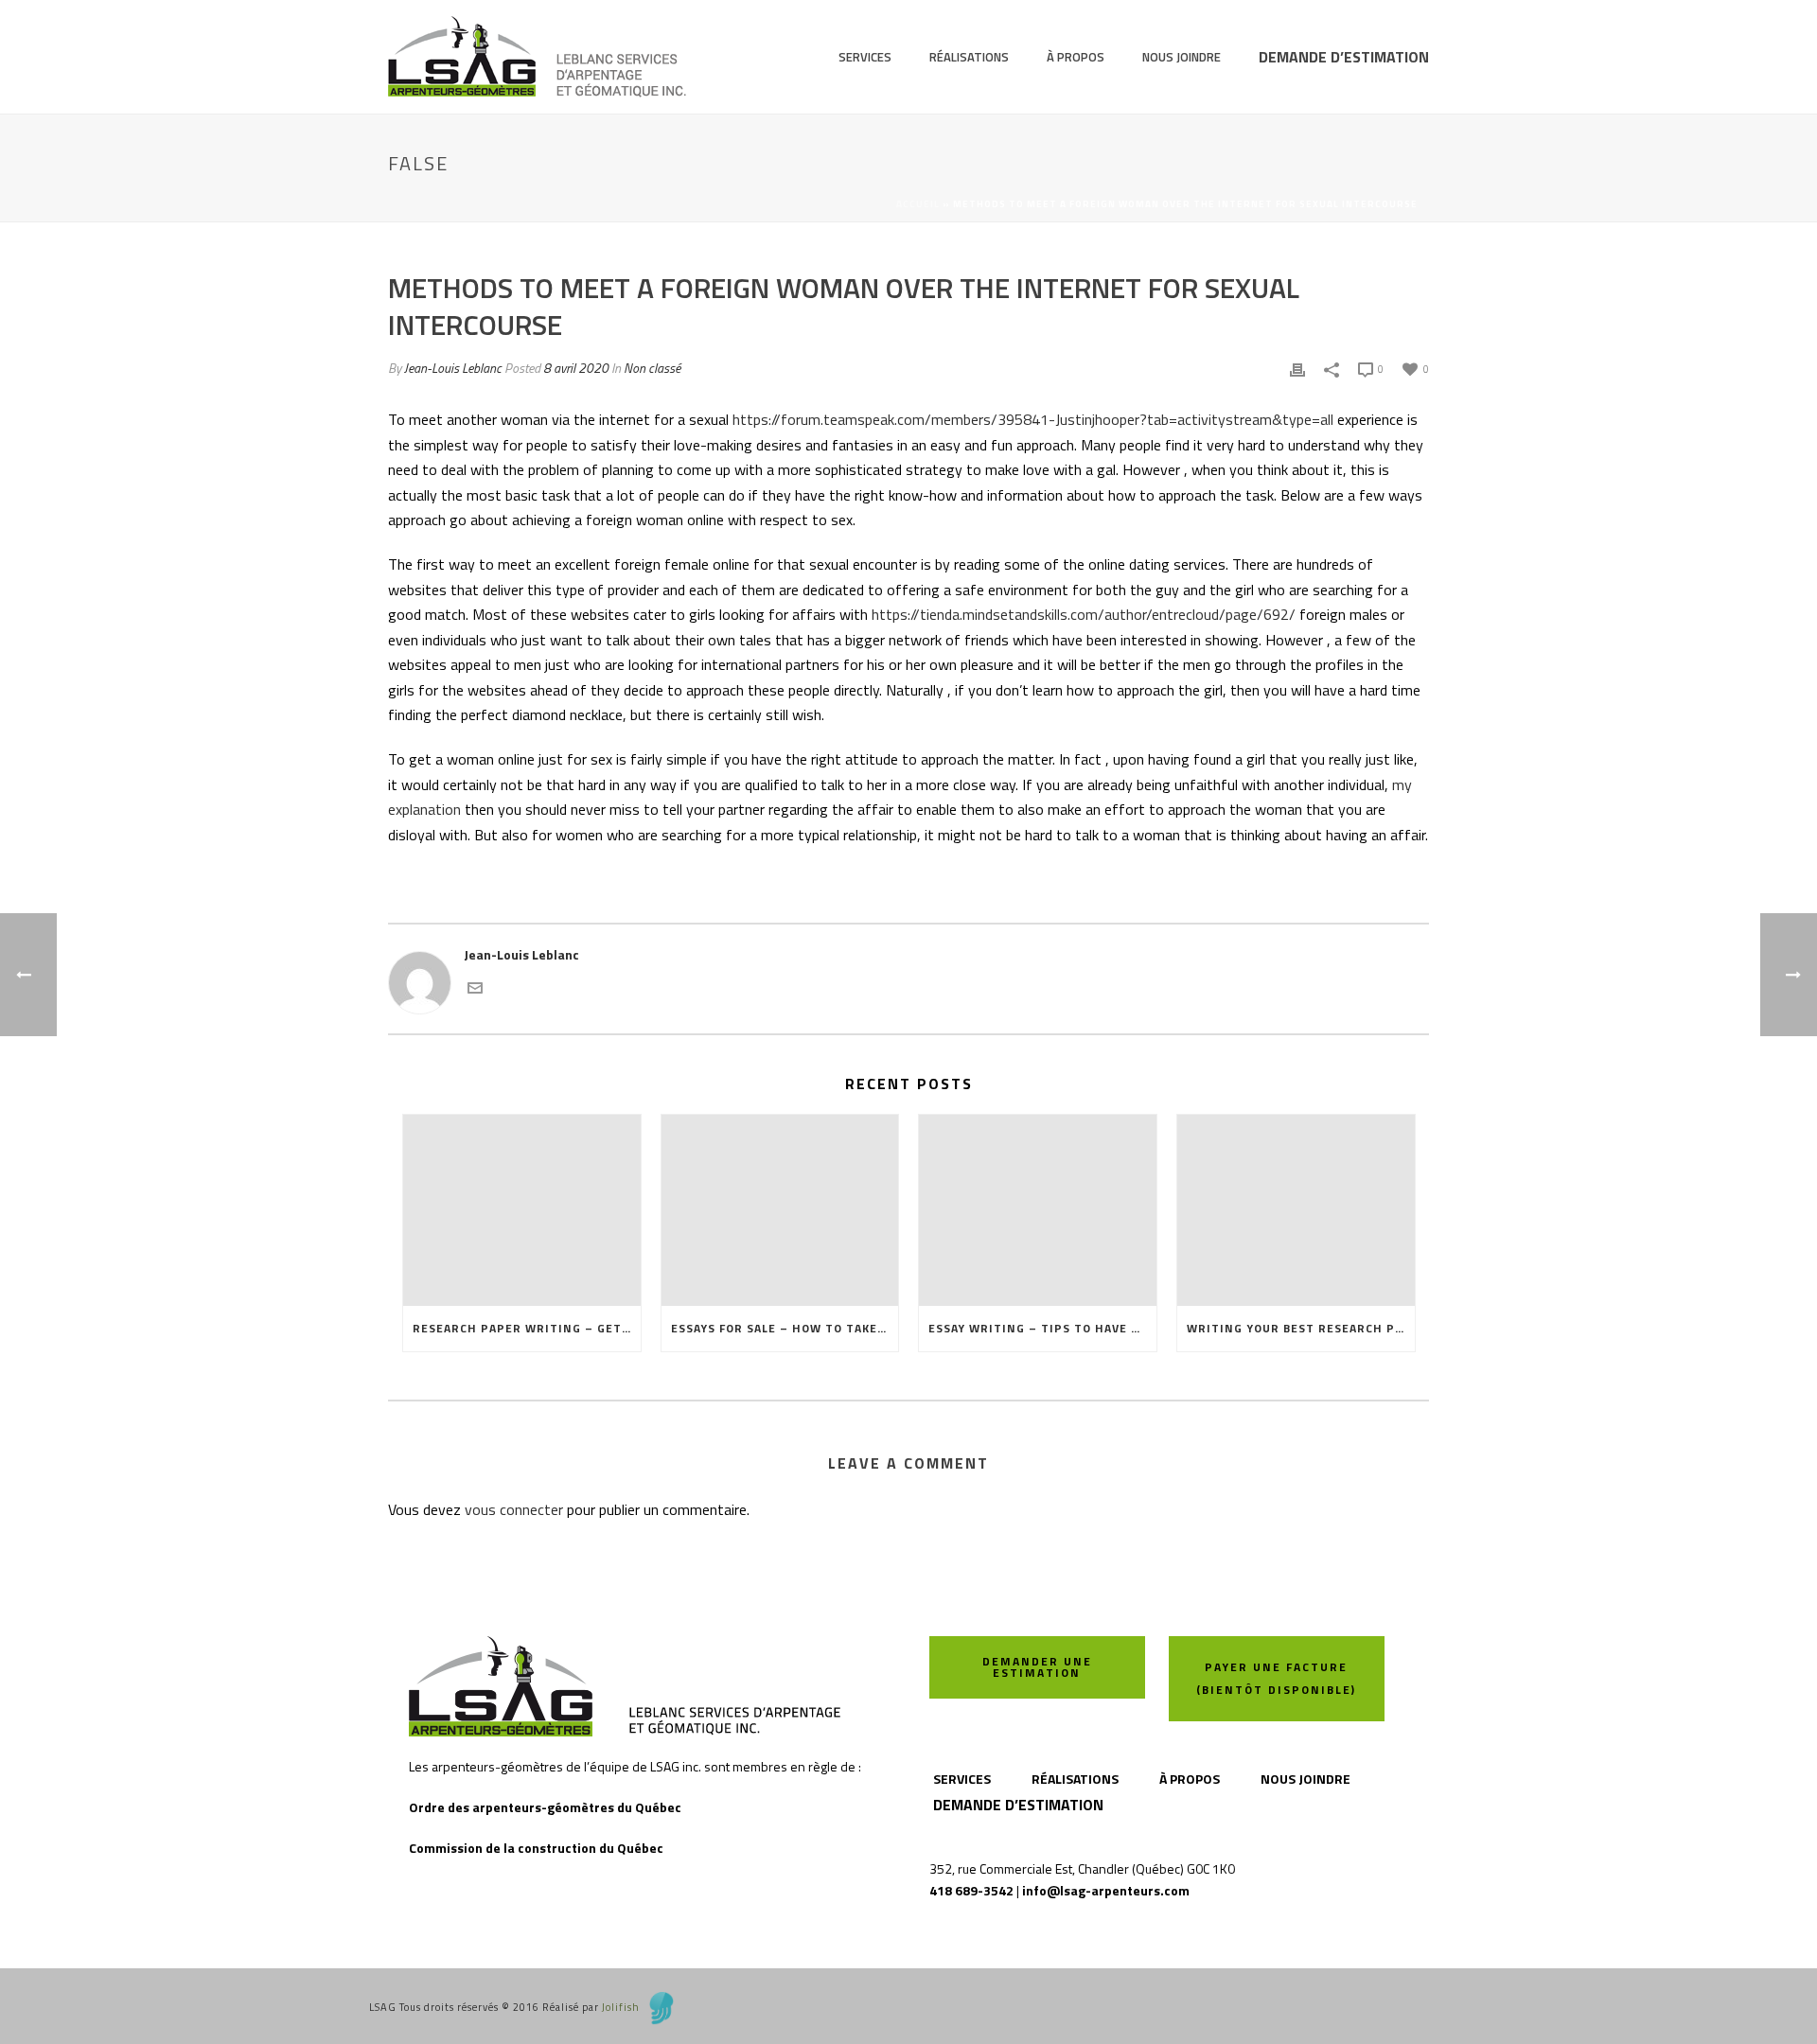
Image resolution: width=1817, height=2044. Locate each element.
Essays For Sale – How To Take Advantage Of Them (785, 1328)
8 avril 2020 (576, 368)
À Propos (1076, 57)
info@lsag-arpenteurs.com (1106, 1890)
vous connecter (514, 1509)
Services (865, 57)
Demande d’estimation (1344, 57)
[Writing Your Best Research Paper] (1296, 1210)
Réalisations (969, 57)
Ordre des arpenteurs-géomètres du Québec (545, 1807)
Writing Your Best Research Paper (1301, 1328)
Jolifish (621, 2007)
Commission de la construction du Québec (536, 1848)
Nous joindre (1182, 57)
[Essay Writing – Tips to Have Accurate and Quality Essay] (1038, 1210)
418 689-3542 (971, 1890)
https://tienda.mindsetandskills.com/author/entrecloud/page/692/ (1084, 614)
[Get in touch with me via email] (475, 986)
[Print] (1297, 368)
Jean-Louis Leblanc (453, 368)
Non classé (652, 368)
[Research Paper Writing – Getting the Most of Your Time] (522, 1210)
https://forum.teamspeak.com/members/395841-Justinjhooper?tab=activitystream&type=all (1033, 419)
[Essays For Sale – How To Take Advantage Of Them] (780, 1210)
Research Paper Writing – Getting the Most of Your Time (527, 1328)
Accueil (918, 204)
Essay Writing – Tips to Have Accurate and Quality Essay (1042, 1328)
